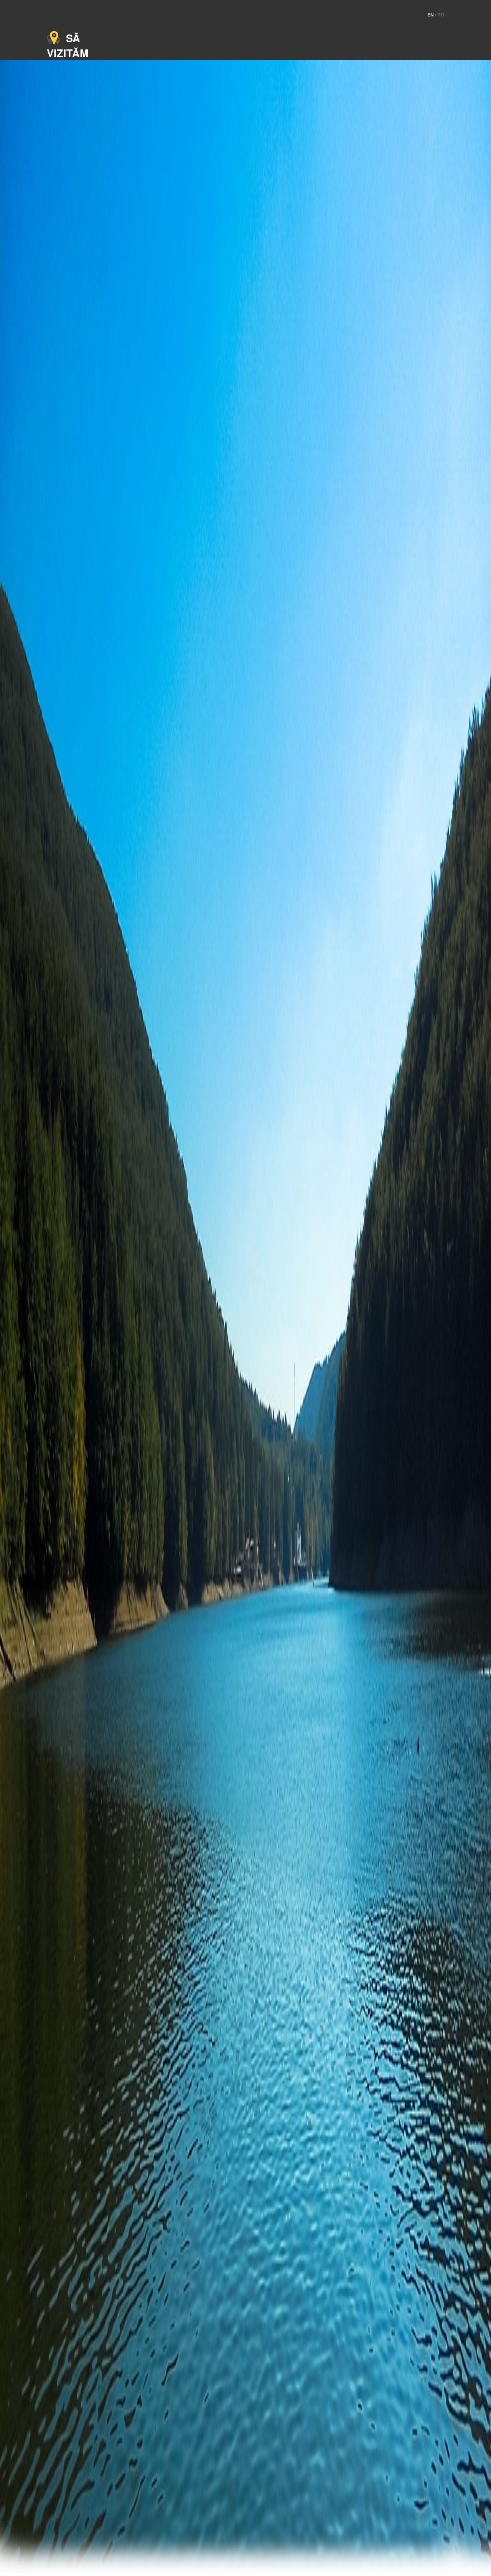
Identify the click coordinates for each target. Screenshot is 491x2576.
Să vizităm (68, 45)
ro (441, 15)
